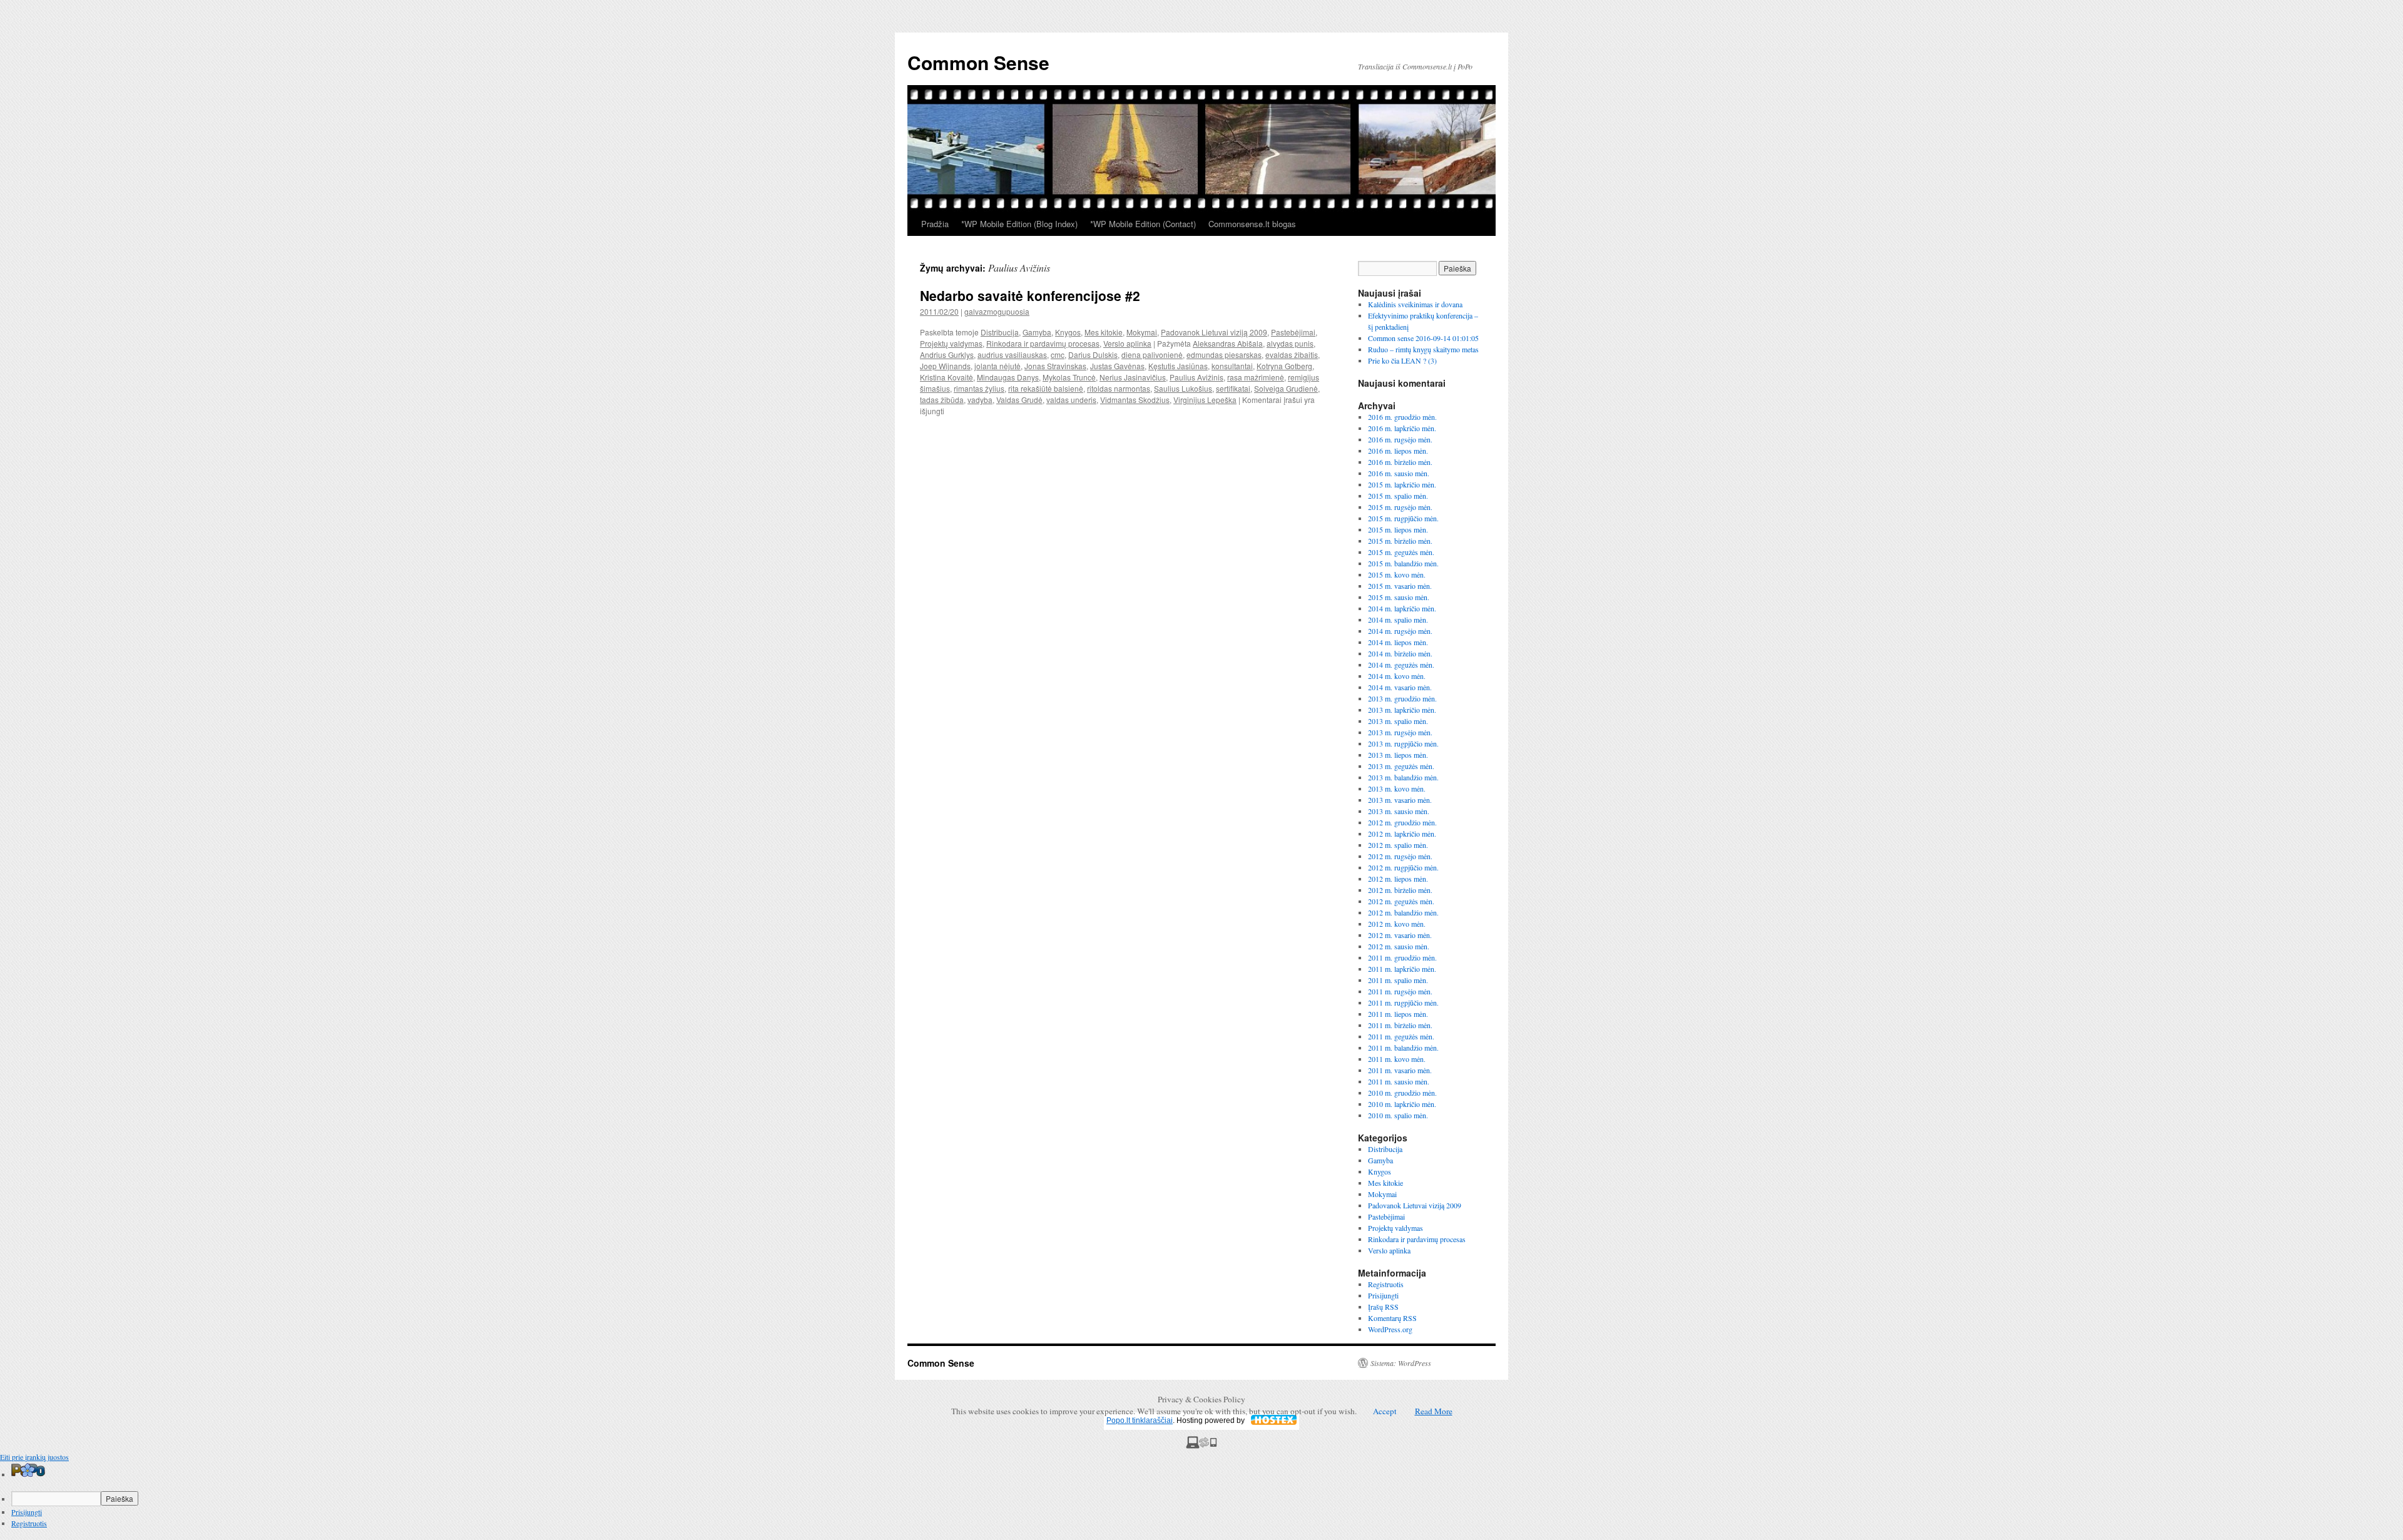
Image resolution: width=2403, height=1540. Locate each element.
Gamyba (1037, 332)
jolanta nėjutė (997, 366)
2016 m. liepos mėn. (1398, 451)
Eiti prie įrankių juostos (34, 1457)
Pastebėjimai (1293, 332)
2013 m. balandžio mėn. (1403, 777)
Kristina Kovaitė (946, 377)
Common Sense (978, 62)
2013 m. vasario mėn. (1400, 800)
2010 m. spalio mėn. (1398, 1115)
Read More (1434, 1411)
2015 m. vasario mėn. (1400, 586)
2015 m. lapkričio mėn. (1402, 484)
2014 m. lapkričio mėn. (1402, 608)
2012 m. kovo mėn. (1397, 924)
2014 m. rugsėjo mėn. (1400, 631)
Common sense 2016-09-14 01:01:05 (1423, 338)
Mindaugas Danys (1008, 377)
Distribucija (1000, 332)
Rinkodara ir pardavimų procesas (1043, 343)
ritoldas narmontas (1119, 388)
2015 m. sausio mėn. (1399, 597)
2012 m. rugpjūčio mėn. (1403, 867)
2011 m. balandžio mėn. (1403, 1048)
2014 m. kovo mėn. (1397, 676)
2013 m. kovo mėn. (1397, 788)
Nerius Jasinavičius (1133, 377)
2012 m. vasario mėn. (1400, 935)
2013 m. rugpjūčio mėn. (1403, 743)
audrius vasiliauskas (1012, 354)
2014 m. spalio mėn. (1398, 620)
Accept (1385, 1411)
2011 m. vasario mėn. (1400, 1070)
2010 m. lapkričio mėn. (1402, 1104)
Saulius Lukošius (1183, 388)
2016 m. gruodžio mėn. (1402, 417)
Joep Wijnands (945, 366)
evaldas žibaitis (1292, 354)
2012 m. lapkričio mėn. (1402, 834)
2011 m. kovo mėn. (1397, 1059)
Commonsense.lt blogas (1252, 224)
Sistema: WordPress (1401, 1363)
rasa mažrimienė (1256, 377)
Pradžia (935, 224)
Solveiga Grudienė (1286, 388)
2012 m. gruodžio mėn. (1402, 822)
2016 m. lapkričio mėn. (1402, 428)
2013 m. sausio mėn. (1399, 811)
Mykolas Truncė (1069, 377)
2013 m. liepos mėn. (1398, 755)
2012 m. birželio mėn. (1400, 890)
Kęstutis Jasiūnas (1178, 366)
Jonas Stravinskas (1055, 366)
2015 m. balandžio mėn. (1403, 563)
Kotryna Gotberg (1284, 366)
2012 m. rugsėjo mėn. (1400, 856)
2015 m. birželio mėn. (1400, 541)
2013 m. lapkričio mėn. (1402, 710)
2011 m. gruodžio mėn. (1402, 957)
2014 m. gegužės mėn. (1401, 665)
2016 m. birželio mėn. (1400, 462)
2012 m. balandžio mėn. (1403, 912)
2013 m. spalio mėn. (1398, 721)
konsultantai (1232, 366)
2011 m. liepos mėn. (1398, 1014)
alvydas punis (1290, 343)
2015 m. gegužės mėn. (1401, 552)
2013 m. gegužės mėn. (1401, 766)
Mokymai (1142, 332)
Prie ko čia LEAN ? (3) (1402, 360)
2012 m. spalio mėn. (1398, 845)
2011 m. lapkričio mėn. (1402, 969)
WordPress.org (1390, 1329)
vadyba (980, 400)
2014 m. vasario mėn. (1400, 687)
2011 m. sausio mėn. (1399, 1081)
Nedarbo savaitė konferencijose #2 (1030, 295)
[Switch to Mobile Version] (1201, 1446)
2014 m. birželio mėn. (1400, 653)
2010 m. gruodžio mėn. (1402, 1093)
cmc (1058, 354)
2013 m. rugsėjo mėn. (1400, 732)
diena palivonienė (1152, 354)
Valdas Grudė (1019, 400)
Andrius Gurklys (947, 354)
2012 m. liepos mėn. (1398, 879)
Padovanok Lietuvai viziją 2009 (1214, 332)
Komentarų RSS (1392, 1318)
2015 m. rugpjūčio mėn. (1403, 518)
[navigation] (1201, 1496)
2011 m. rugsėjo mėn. (1400, 991)
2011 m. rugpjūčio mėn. (1403, 1002)
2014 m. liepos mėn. (1398, 642)
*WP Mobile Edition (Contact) (1143, 224)
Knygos (1068, 332)
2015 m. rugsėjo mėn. (1400, 507)
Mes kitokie (1104, 332)
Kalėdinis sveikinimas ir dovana (1415, 304)
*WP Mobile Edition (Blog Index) (1019, 224)
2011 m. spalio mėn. (1398, 980)
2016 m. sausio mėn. (1399, 473)
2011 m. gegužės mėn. (1401, 1036)
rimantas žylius (979, 388)
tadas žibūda (942, 400)
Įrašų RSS (1383, 1307)
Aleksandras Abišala (1228, 343)
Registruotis (1386, 1284)
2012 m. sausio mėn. (1399, 946)
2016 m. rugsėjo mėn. (1400, 439)
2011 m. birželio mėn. (1400, 1025)
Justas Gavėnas (1117, 366)
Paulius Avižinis (1196, 377)
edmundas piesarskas (1224, 354)
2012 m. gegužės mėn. (1401, 901)
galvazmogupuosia (997, 311)
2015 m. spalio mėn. (1398, 496)
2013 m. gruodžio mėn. (1402, 698)
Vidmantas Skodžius (1135, 400)
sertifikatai (1233, 388)
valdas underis (1071, 400)
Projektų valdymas (951, 343)
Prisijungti (1383, 1295)
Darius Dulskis (1093, 354)
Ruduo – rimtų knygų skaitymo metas (1423, 349)
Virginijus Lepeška (1205, 400)
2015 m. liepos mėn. (1398, 529)
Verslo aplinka (1127, 343)
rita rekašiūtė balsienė (1046, 388)
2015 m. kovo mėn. (1397, 574)
